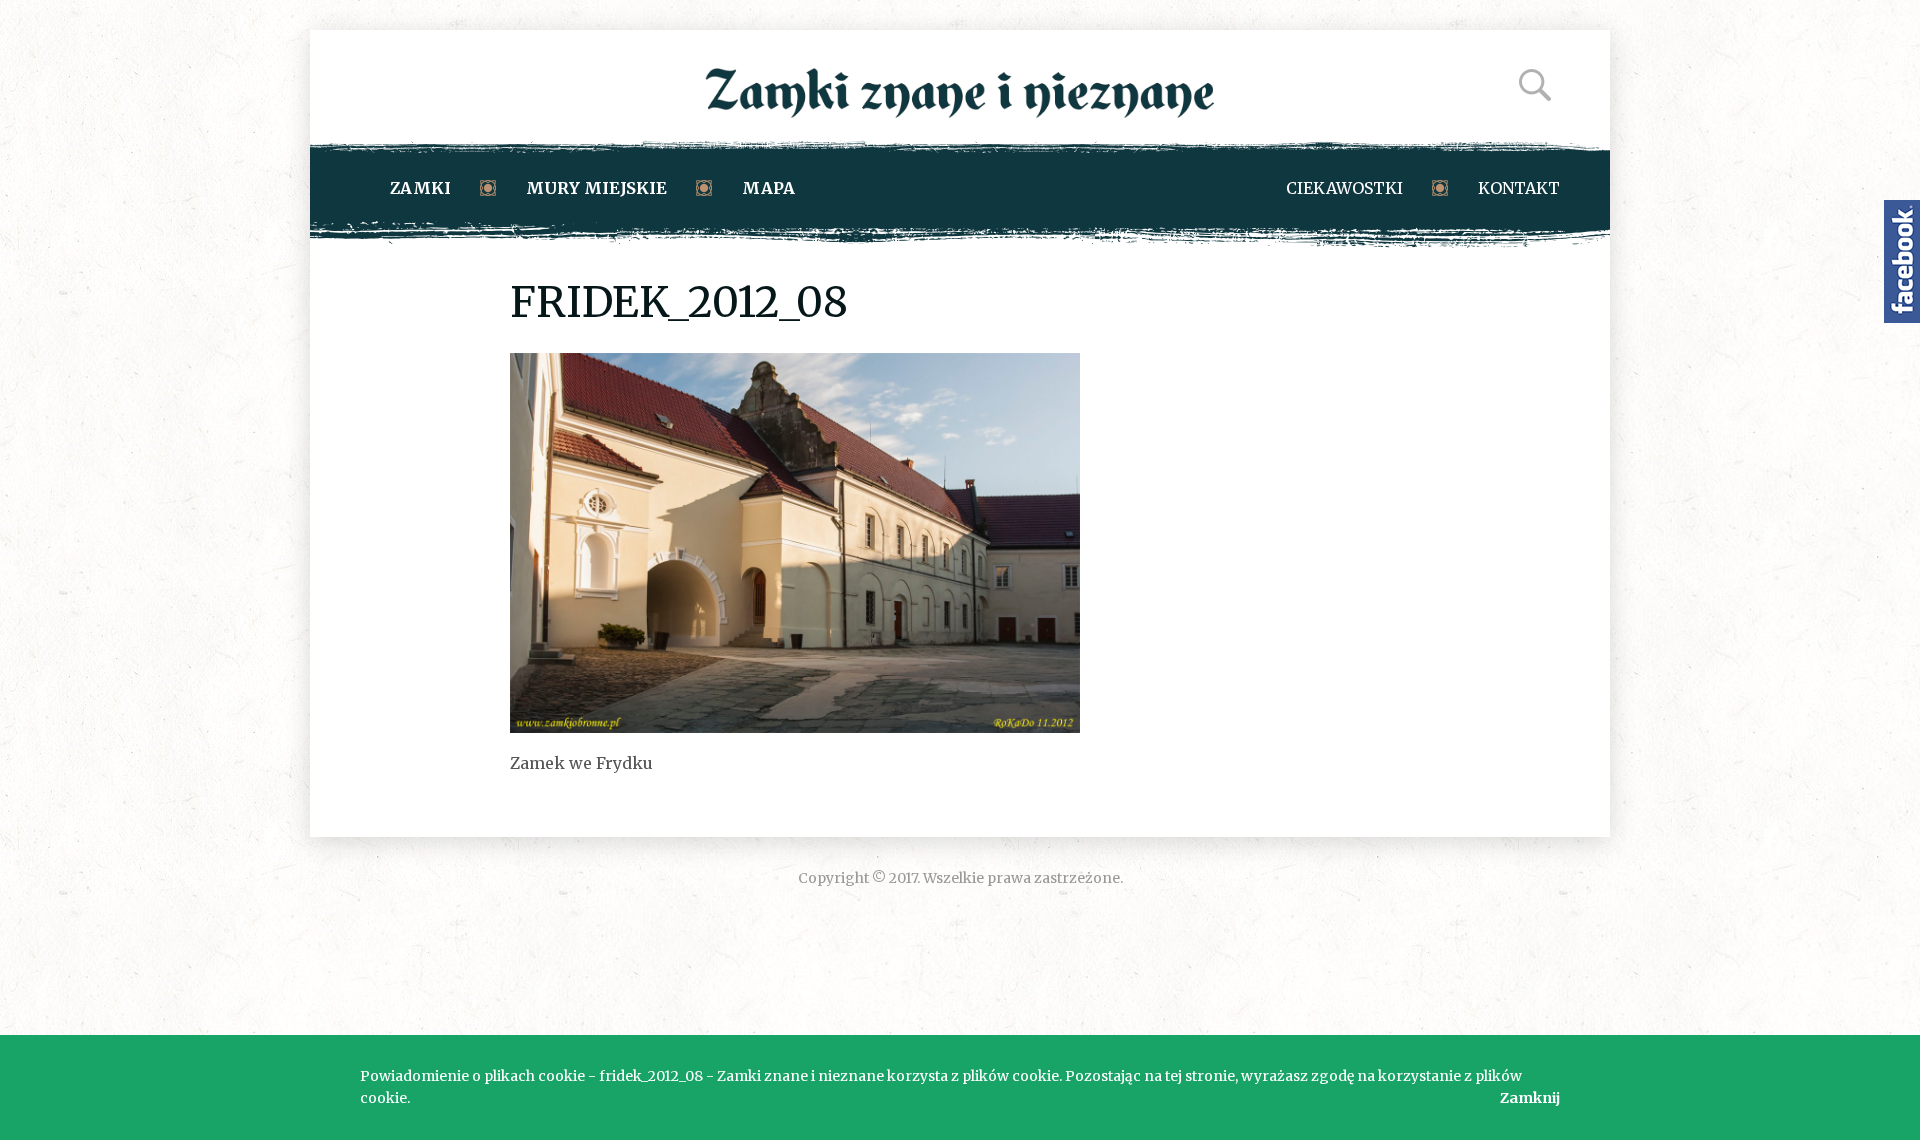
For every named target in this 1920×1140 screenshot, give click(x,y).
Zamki (420, 188)
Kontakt (1519, 188)
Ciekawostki (1344, 188)
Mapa (768, 188)
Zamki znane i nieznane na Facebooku (1902, 261)
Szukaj (1535, 85)
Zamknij (1530, 1098)
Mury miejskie (596, 188)
